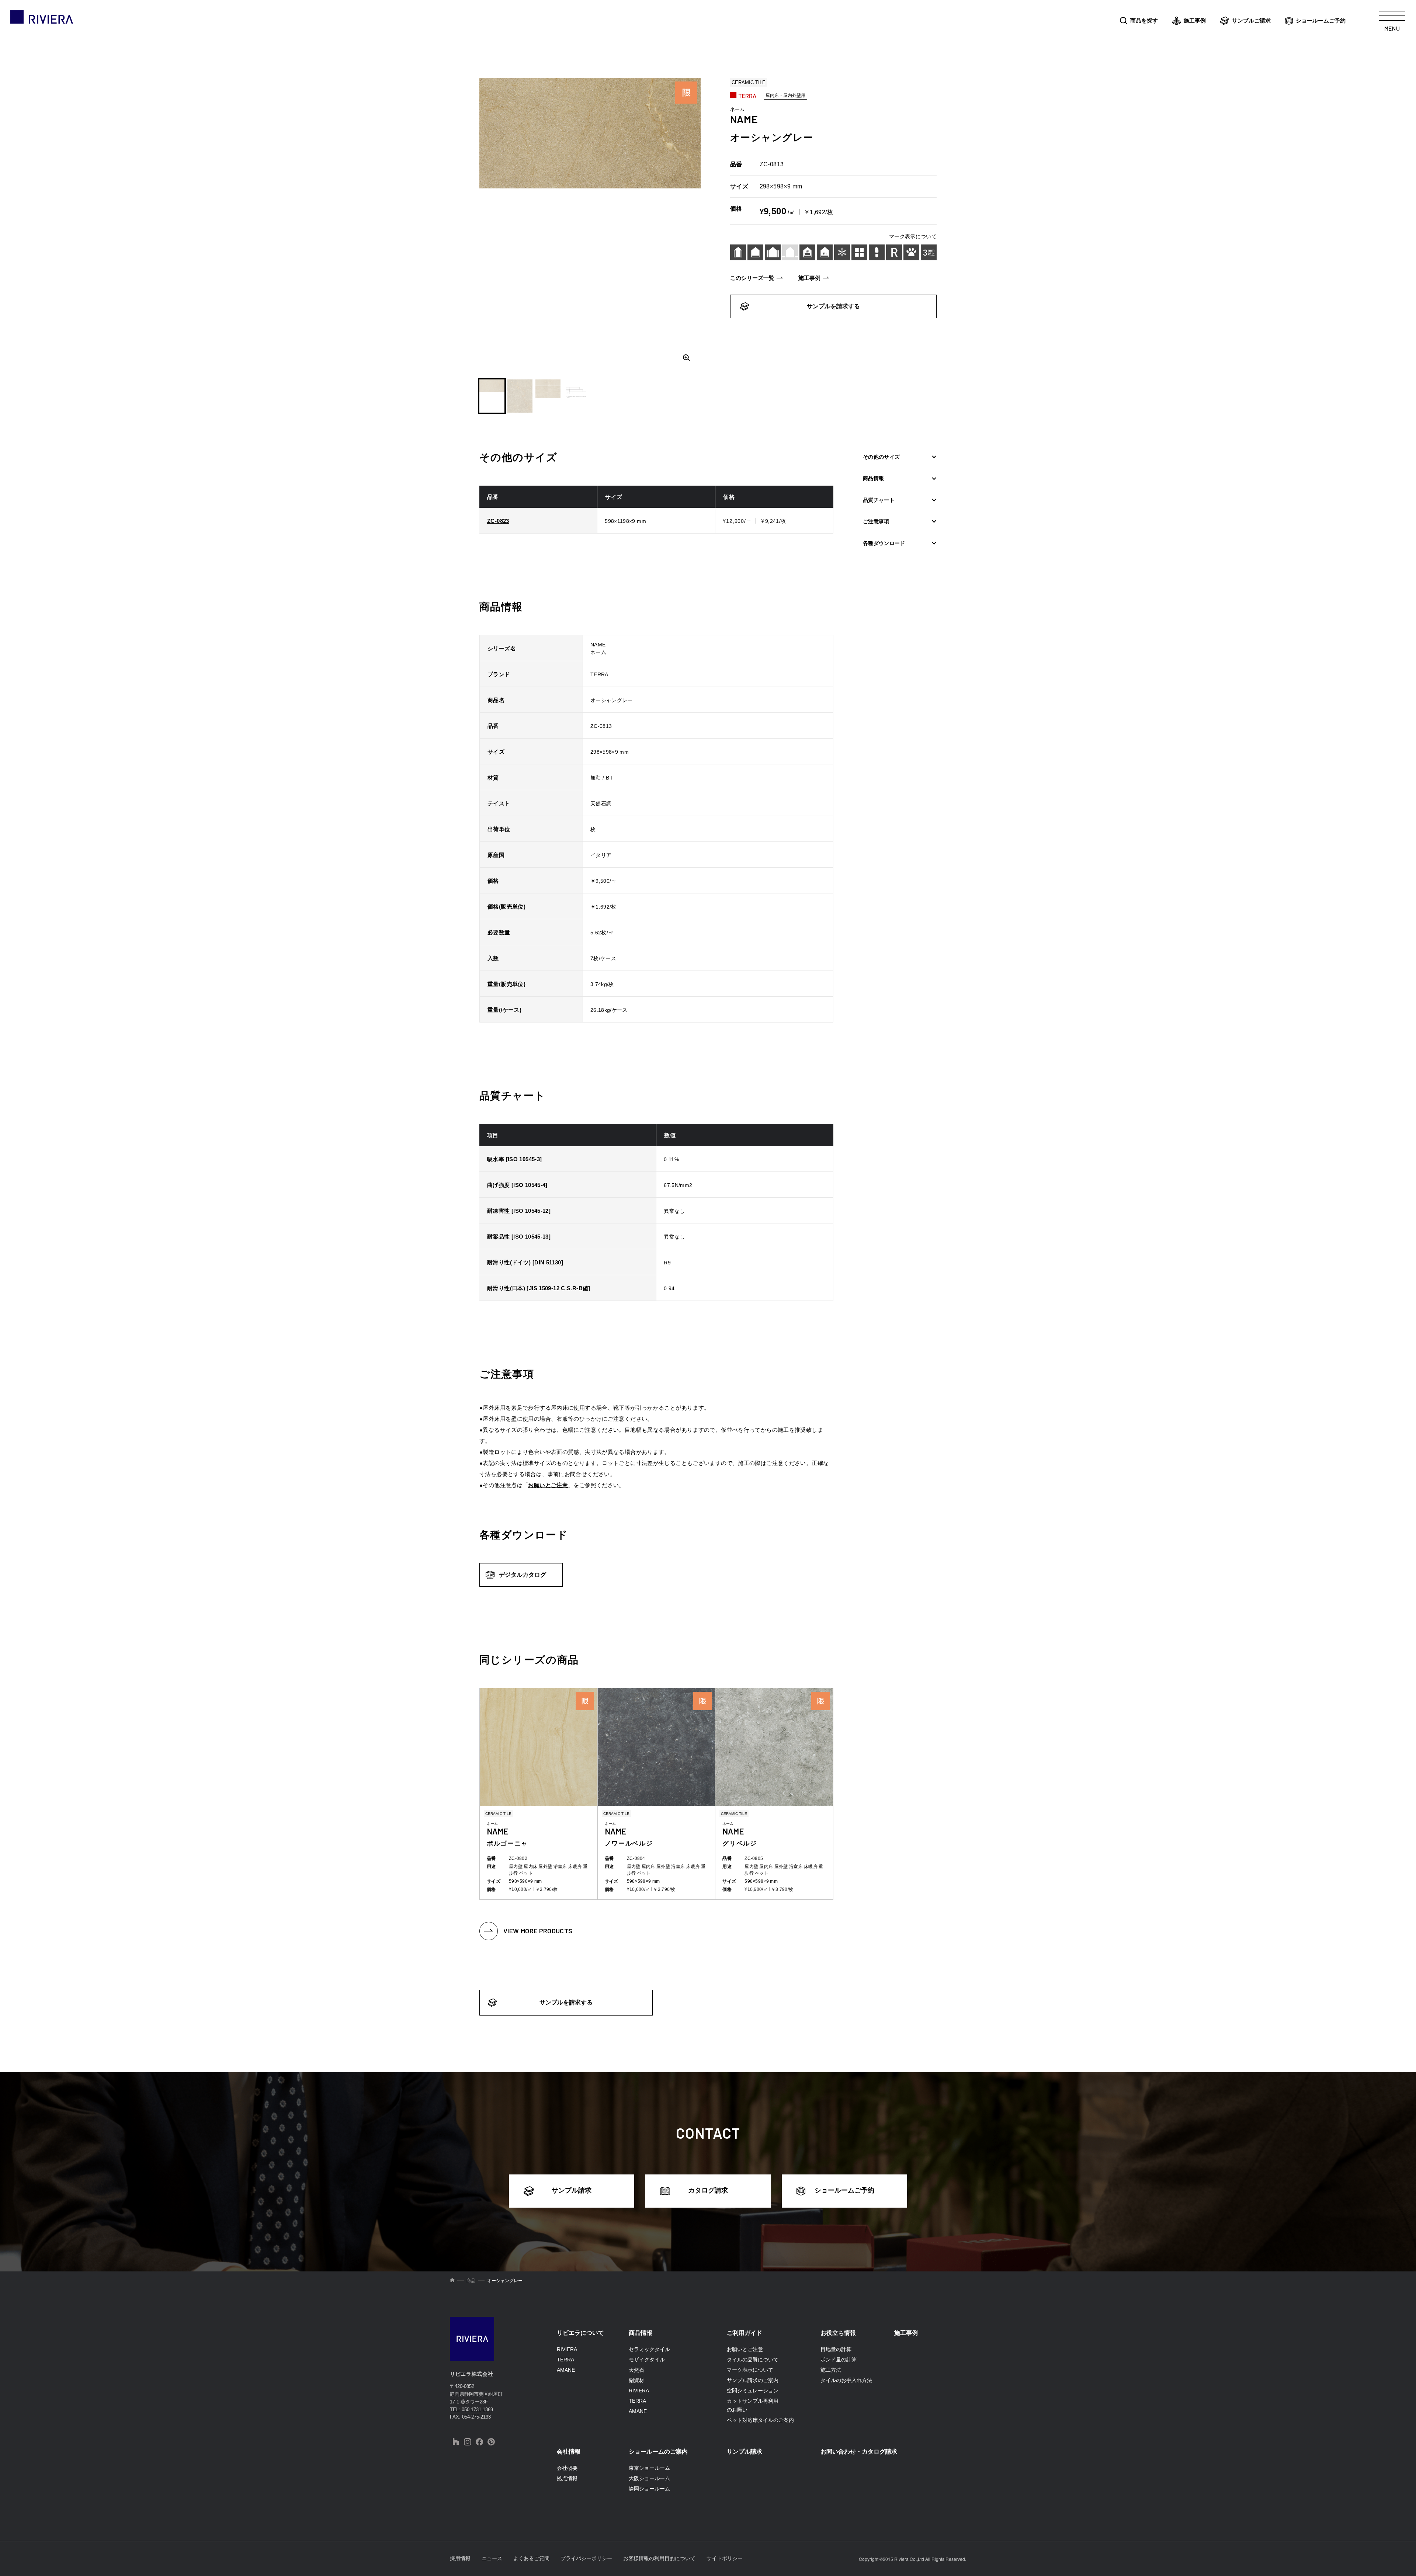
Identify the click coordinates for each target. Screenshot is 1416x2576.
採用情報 (460, 2558)
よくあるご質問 (531, 2558)
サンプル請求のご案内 (753, 2380)
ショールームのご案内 (658, 2452)
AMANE (566, 2370)
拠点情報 (567, 2478)
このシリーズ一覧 (752, 278)
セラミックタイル (649, 2349)
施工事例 (1195, 20)
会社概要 (567, 2468)
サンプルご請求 (1251, 20)
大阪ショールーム (649, 2478)
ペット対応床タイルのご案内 (760, 2420)
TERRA (565, 2360)
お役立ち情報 (838, 2333)
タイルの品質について (753, 2360)
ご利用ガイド (745, 2333)
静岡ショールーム (649, 2489)
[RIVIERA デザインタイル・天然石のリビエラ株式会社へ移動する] (452, 2281)
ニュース (492, 2558)
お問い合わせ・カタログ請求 (859, 2452)
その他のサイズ (881, 457)
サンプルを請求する (833, 306)
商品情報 (873, 479)
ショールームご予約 (1321, 20)
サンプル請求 (572, 2190)
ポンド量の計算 (839, 2360)
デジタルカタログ (523, 1575)
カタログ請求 (708, 2190)
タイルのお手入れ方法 (846, 2380)
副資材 (636, 2380)
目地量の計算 (836, 2349)
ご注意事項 (876, 522)
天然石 (636, 2370)
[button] (492, 396)
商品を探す (1144, 20)
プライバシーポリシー (586, 2558)
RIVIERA (567, 2349)
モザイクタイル (647, 2360)
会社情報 (569, 2452)
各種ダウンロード (884, 543)
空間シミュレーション (753, 2391)
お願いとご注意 (548, 1485)
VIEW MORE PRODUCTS (538, 1931)
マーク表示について (913, 236)
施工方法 (831, 2370)
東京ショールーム (649, 2468)
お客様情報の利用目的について (659, 2558)
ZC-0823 (498, 521)
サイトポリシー (725, 2558)
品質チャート (879, 500)
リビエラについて (580, 2333)
